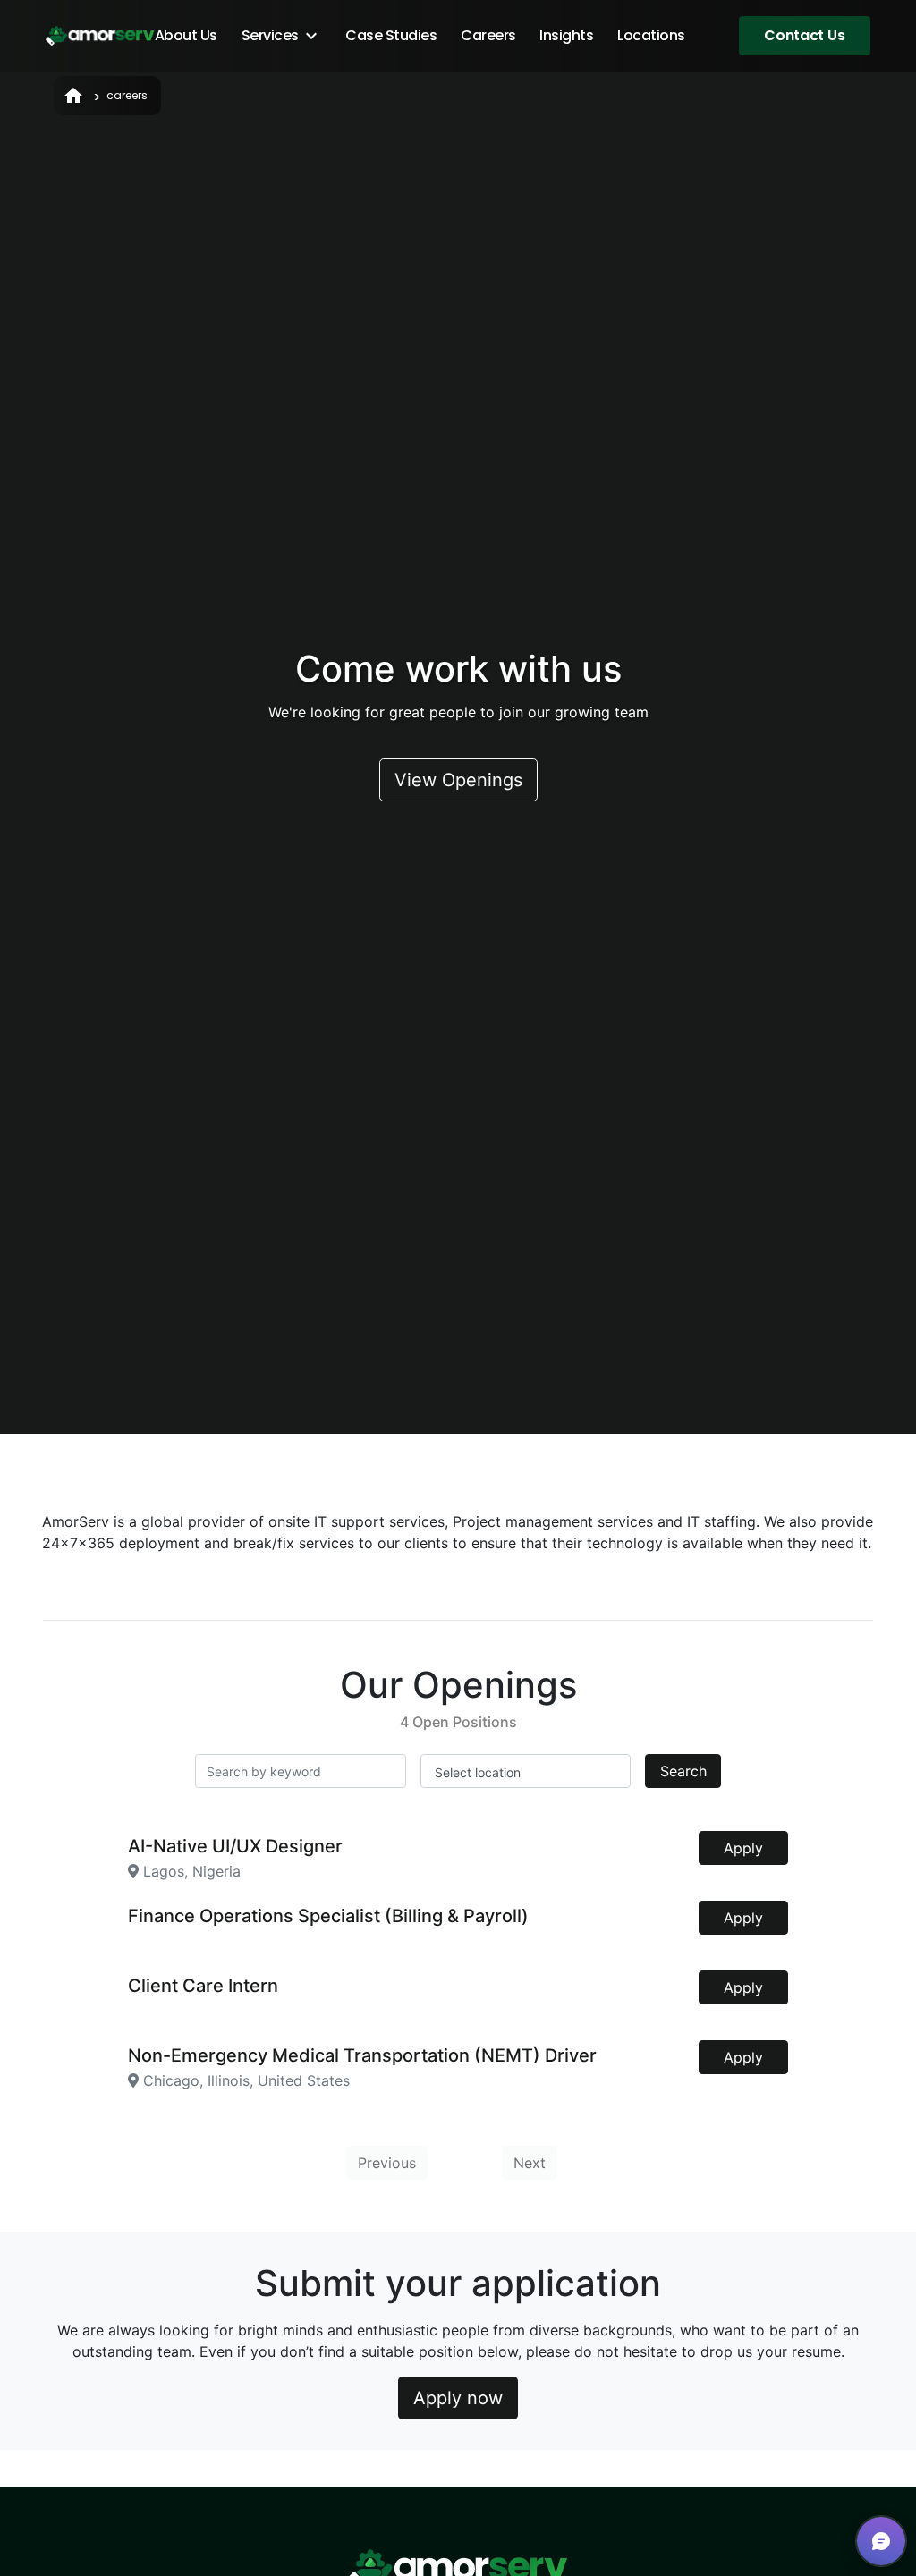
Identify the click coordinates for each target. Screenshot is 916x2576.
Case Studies (391, 35)
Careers (488, 35)
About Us (186, 35)
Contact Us (804, 35)
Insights (566, 35)
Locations (651, 35)
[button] (881, 2541)
